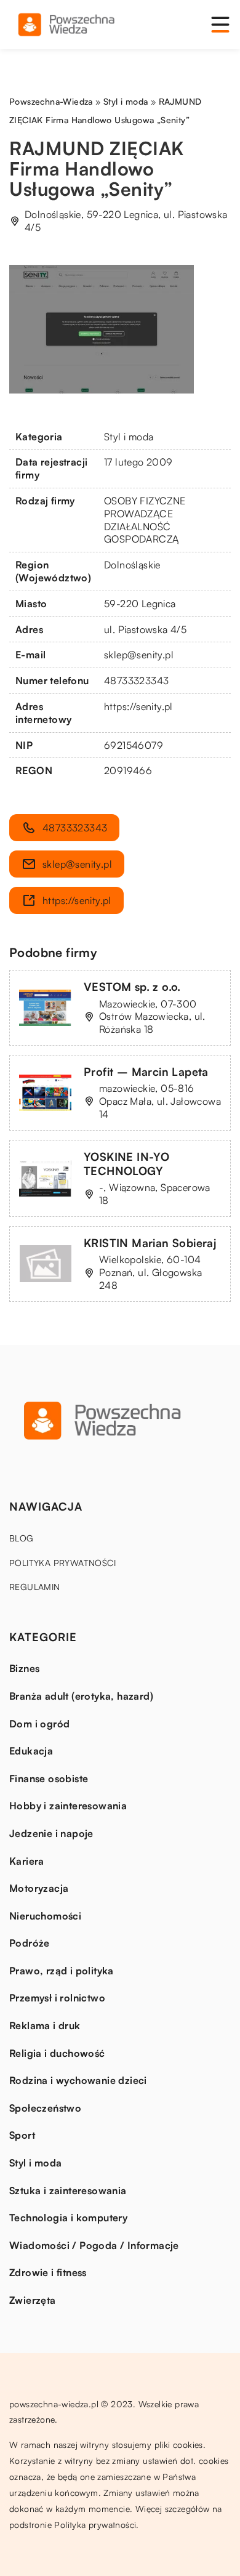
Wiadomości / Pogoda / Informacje (94, 2245)
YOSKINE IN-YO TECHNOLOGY (126, 1164)
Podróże (30, 1943)
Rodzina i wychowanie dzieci (78, 2080)
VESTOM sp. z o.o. (132, 987)
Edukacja (31, 1751)
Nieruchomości (45, 1916)
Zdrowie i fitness (48, 2272)
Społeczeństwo (45, 2108)
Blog (22, 1538)
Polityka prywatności (62, 1563)
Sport (22, 2135)
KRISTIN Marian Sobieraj (150, 1243)
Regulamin (35, 1587)
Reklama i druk (45, 2025)
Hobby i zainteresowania (68, 1806)
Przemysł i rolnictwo (57, 1998)
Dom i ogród (39, 1724)
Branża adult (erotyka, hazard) (81, 1696)
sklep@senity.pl (139, 655)
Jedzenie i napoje (51, 1833)
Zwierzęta (33, 2300)
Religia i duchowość (57, 2053)
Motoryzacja (39, 1888)
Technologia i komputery (68, 2218)
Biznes (24, 1668)
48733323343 (136, 680)
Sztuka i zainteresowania (68, 2190)
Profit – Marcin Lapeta (146, 1072)
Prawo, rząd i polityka (62, 1971)
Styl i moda (129, 437)
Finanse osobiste (49, 1779)
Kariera (27, 1861)
